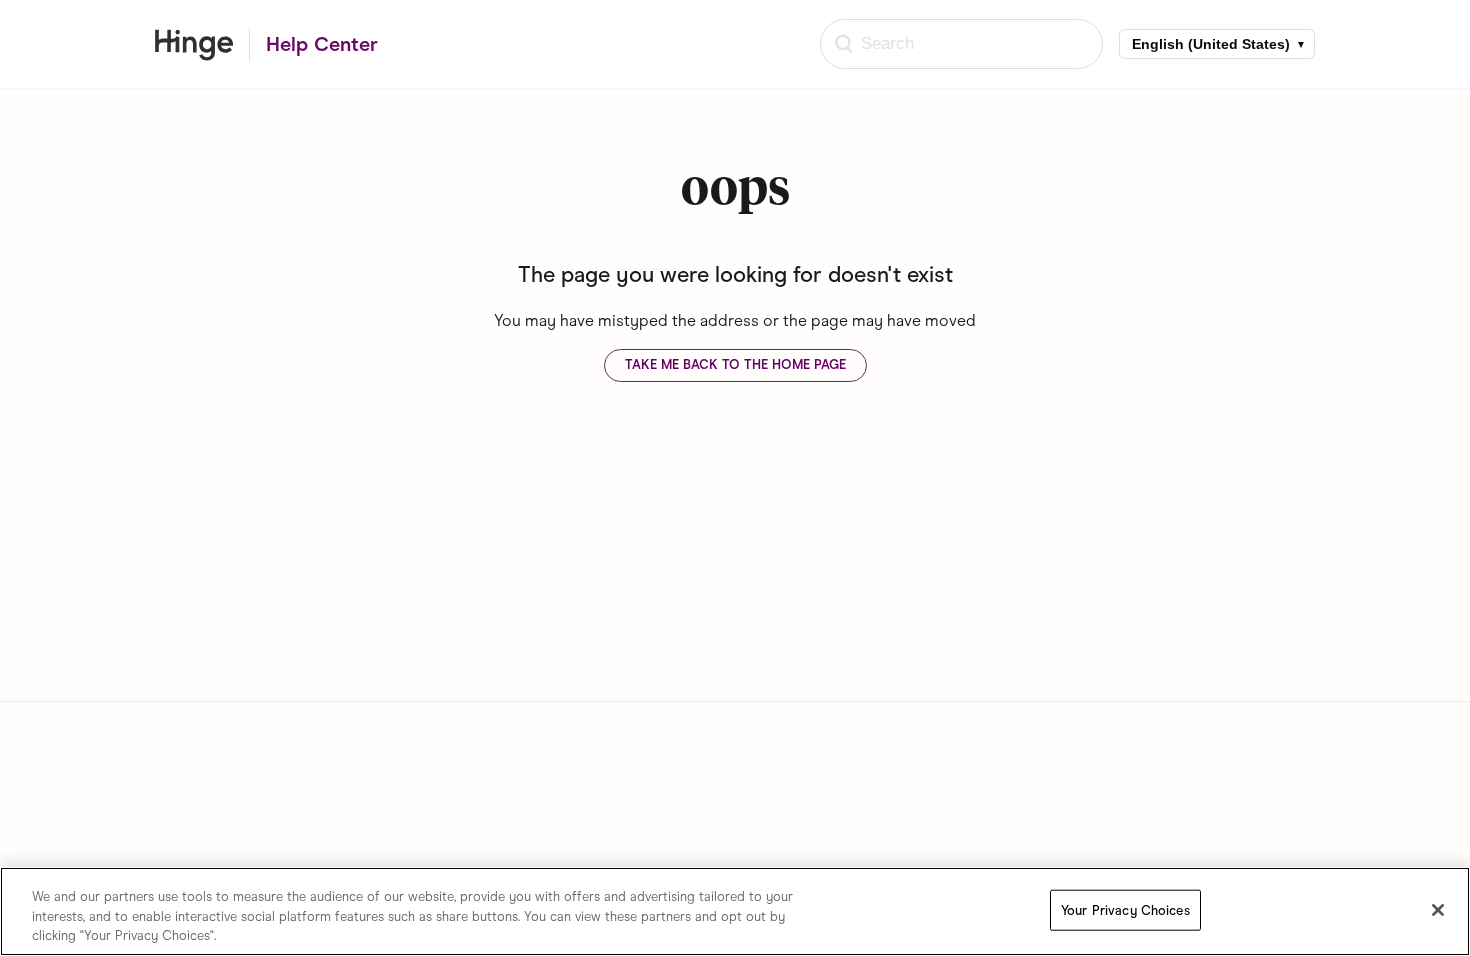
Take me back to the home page (735, 364)
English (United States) (1211, 44)
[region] (735, 911)
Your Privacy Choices (1125, 909)
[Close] (1438, 910)
